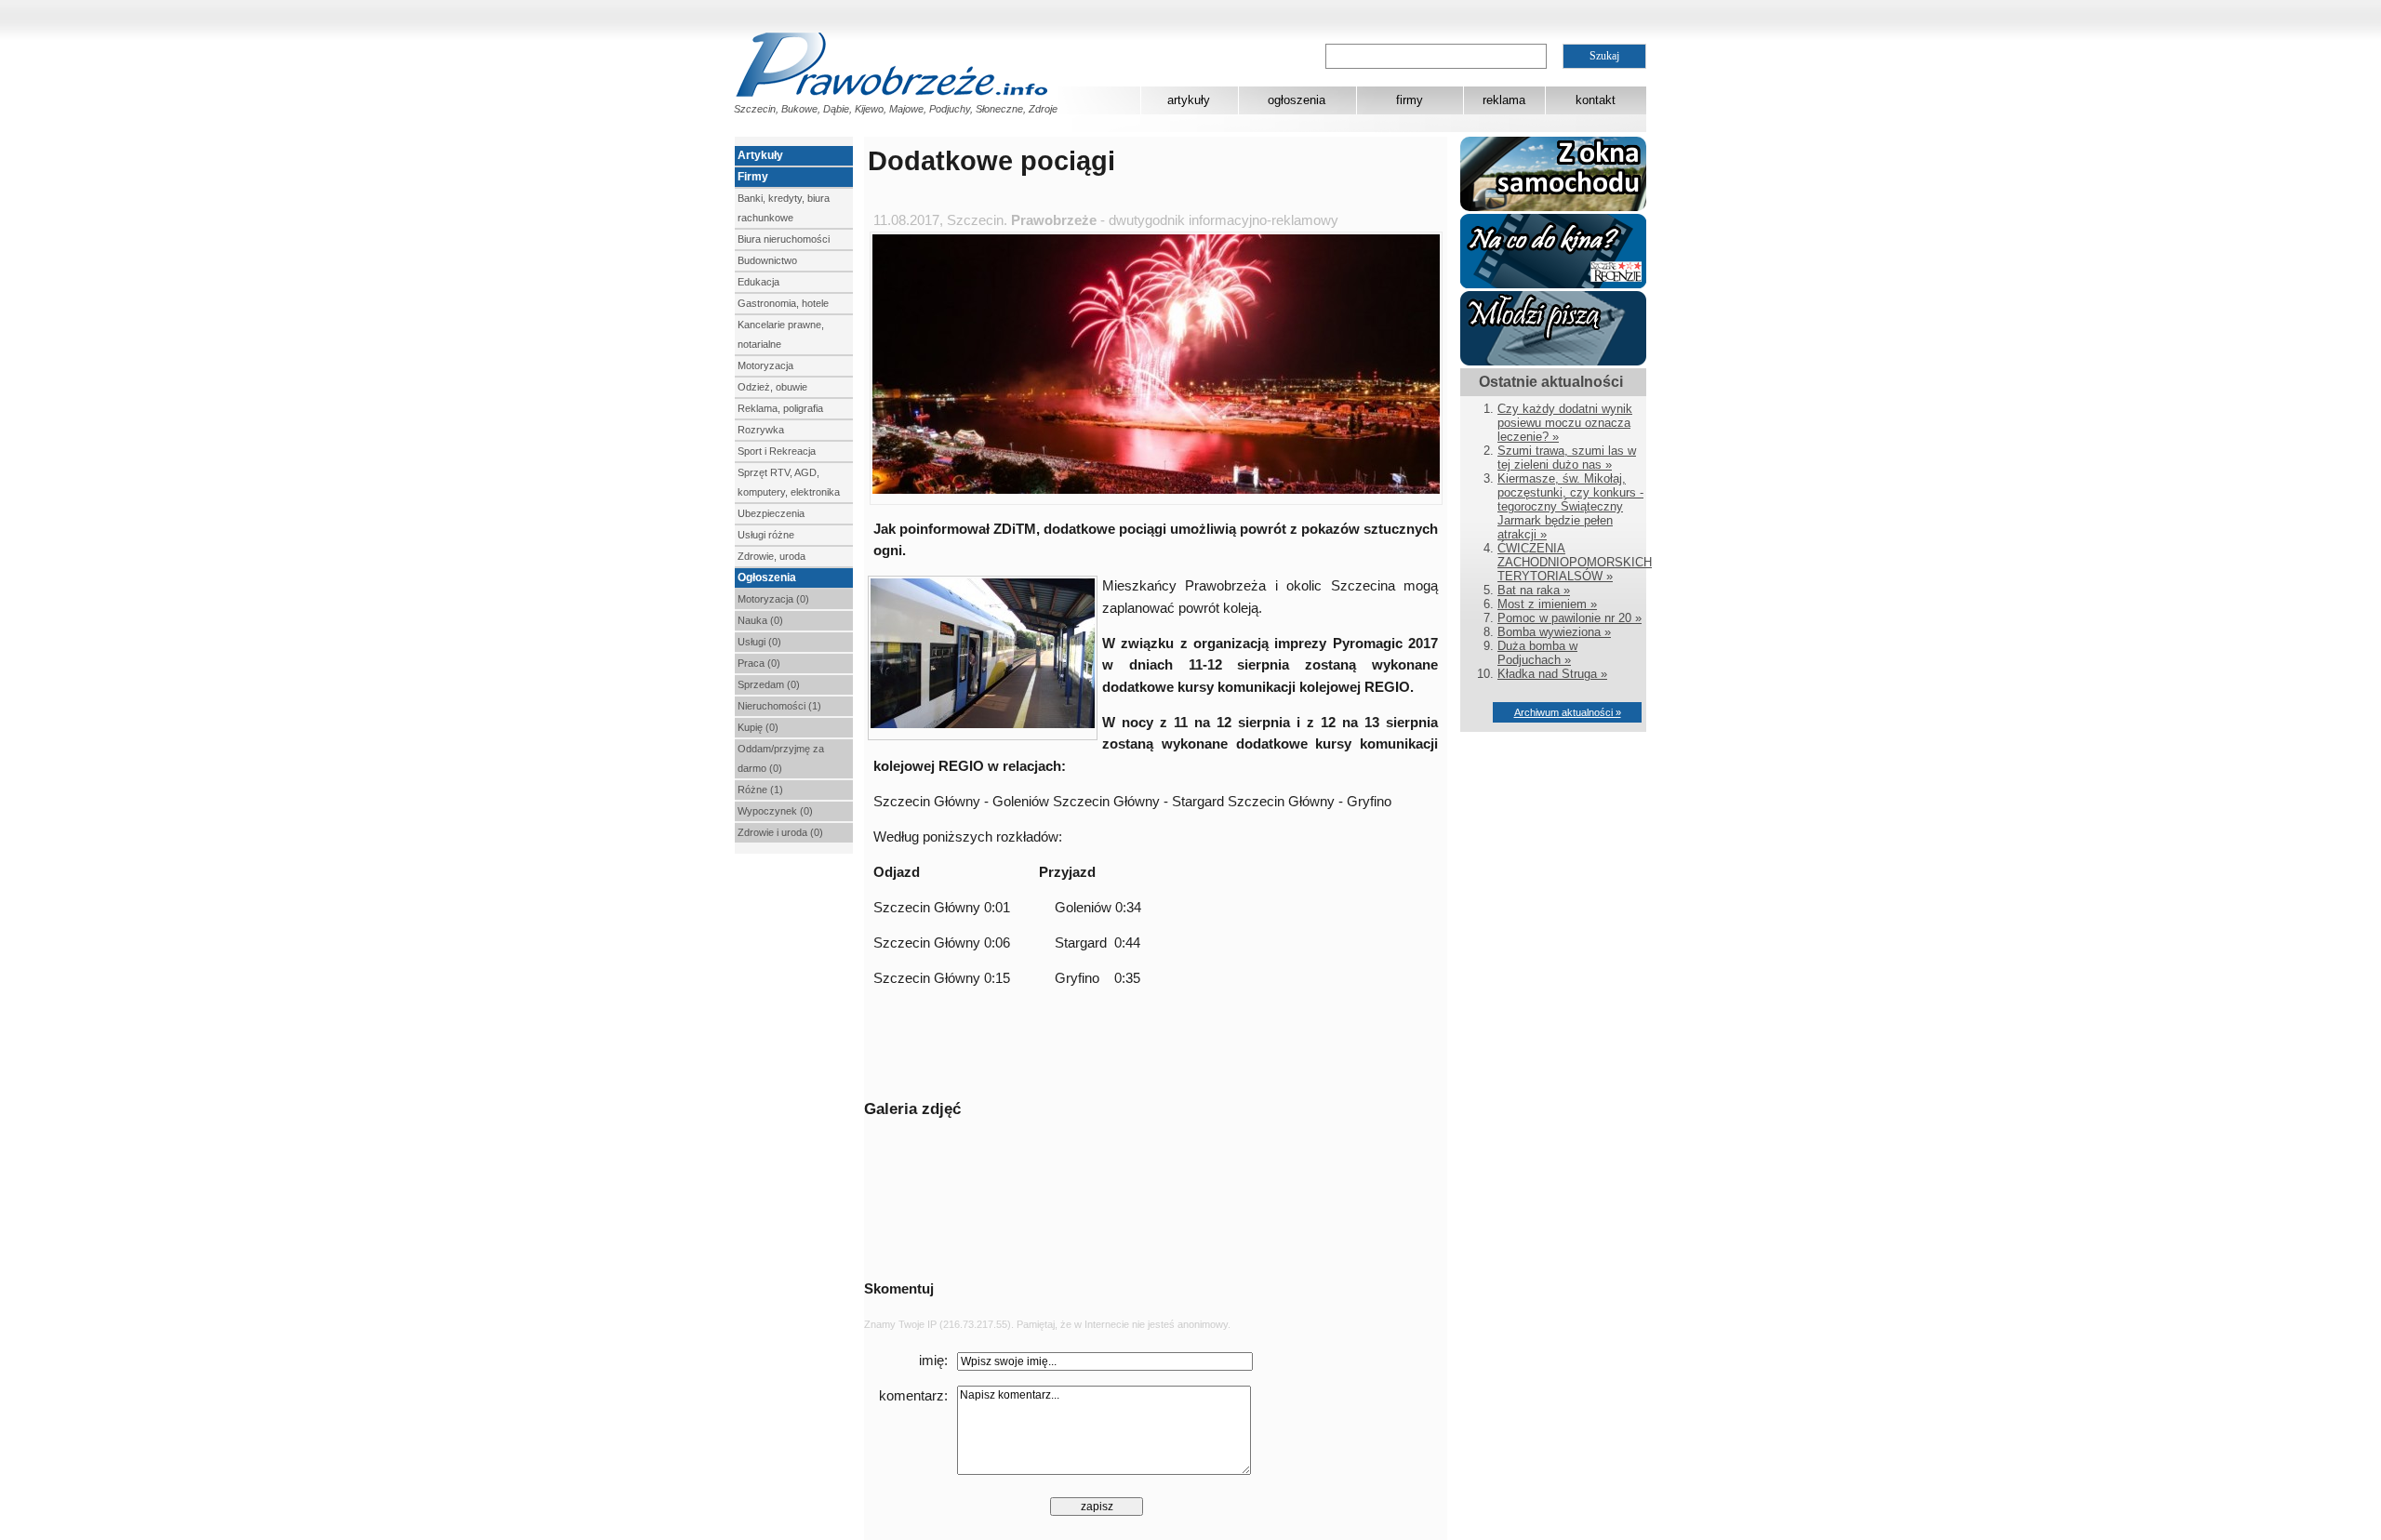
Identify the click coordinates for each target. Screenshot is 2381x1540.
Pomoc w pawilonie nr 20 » (1570, 618)
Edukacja (758, 282)
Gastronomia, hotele (783, 303)
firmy (1410, 100)
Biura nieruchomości (784, 239)
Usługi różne (766, 535)
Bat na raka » (1534, 590)
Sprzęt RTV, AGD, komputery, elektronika (789, 482)
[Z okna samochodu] (1553, 207)
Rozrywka (761, 430)
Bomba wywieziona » (1554, 632)
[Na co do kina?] (1553, 284)
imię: (933, 1361)
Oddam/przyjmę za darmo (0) (781, 758)
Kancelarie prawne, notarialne (781, 334)
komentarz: (913, 1396)
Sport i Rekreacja (777, 451)
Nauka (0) (760, 620)
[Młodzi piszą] (1553, 361)
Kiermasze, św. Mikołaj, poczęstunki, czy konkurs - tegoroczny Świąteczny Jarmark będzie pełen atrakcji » (1570, 506)
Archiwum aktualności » (1568, 712)
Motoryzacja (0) (773, 599)
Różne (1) (760, 790)
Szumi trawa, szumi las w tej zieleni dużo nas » (1567, 458)
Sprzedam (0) (769, 684)
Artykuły (760, 155)
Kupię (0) (758, 727)
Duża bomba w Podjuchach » (1537, 653)
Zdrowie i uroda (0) (780, 832)
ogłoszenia (1297, 100)
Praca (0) (759, 663)
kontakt (1596, 100)
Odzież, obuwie (772, 387)
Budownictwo (767, 260)
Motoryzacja (765, 365)
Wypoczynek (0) (775, 811)
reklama (1504, 100)
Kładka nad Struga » (1552, 674)
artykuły (1189, 100)
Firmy (753, 177)
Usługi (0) (759, 642)
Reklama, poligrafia (780, 408)
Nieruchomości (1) (779, 706)
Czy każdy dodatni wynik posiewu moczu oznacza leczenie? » (1565, 423)
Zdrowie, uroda (771, 556)
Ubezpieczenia (771, 513)
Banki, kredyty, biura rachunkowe (784, 208)
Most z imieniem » (1547, 604)
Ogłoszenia (767, 577)
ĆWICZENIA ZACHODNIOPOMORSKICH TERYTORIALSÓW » (1575, 562)
